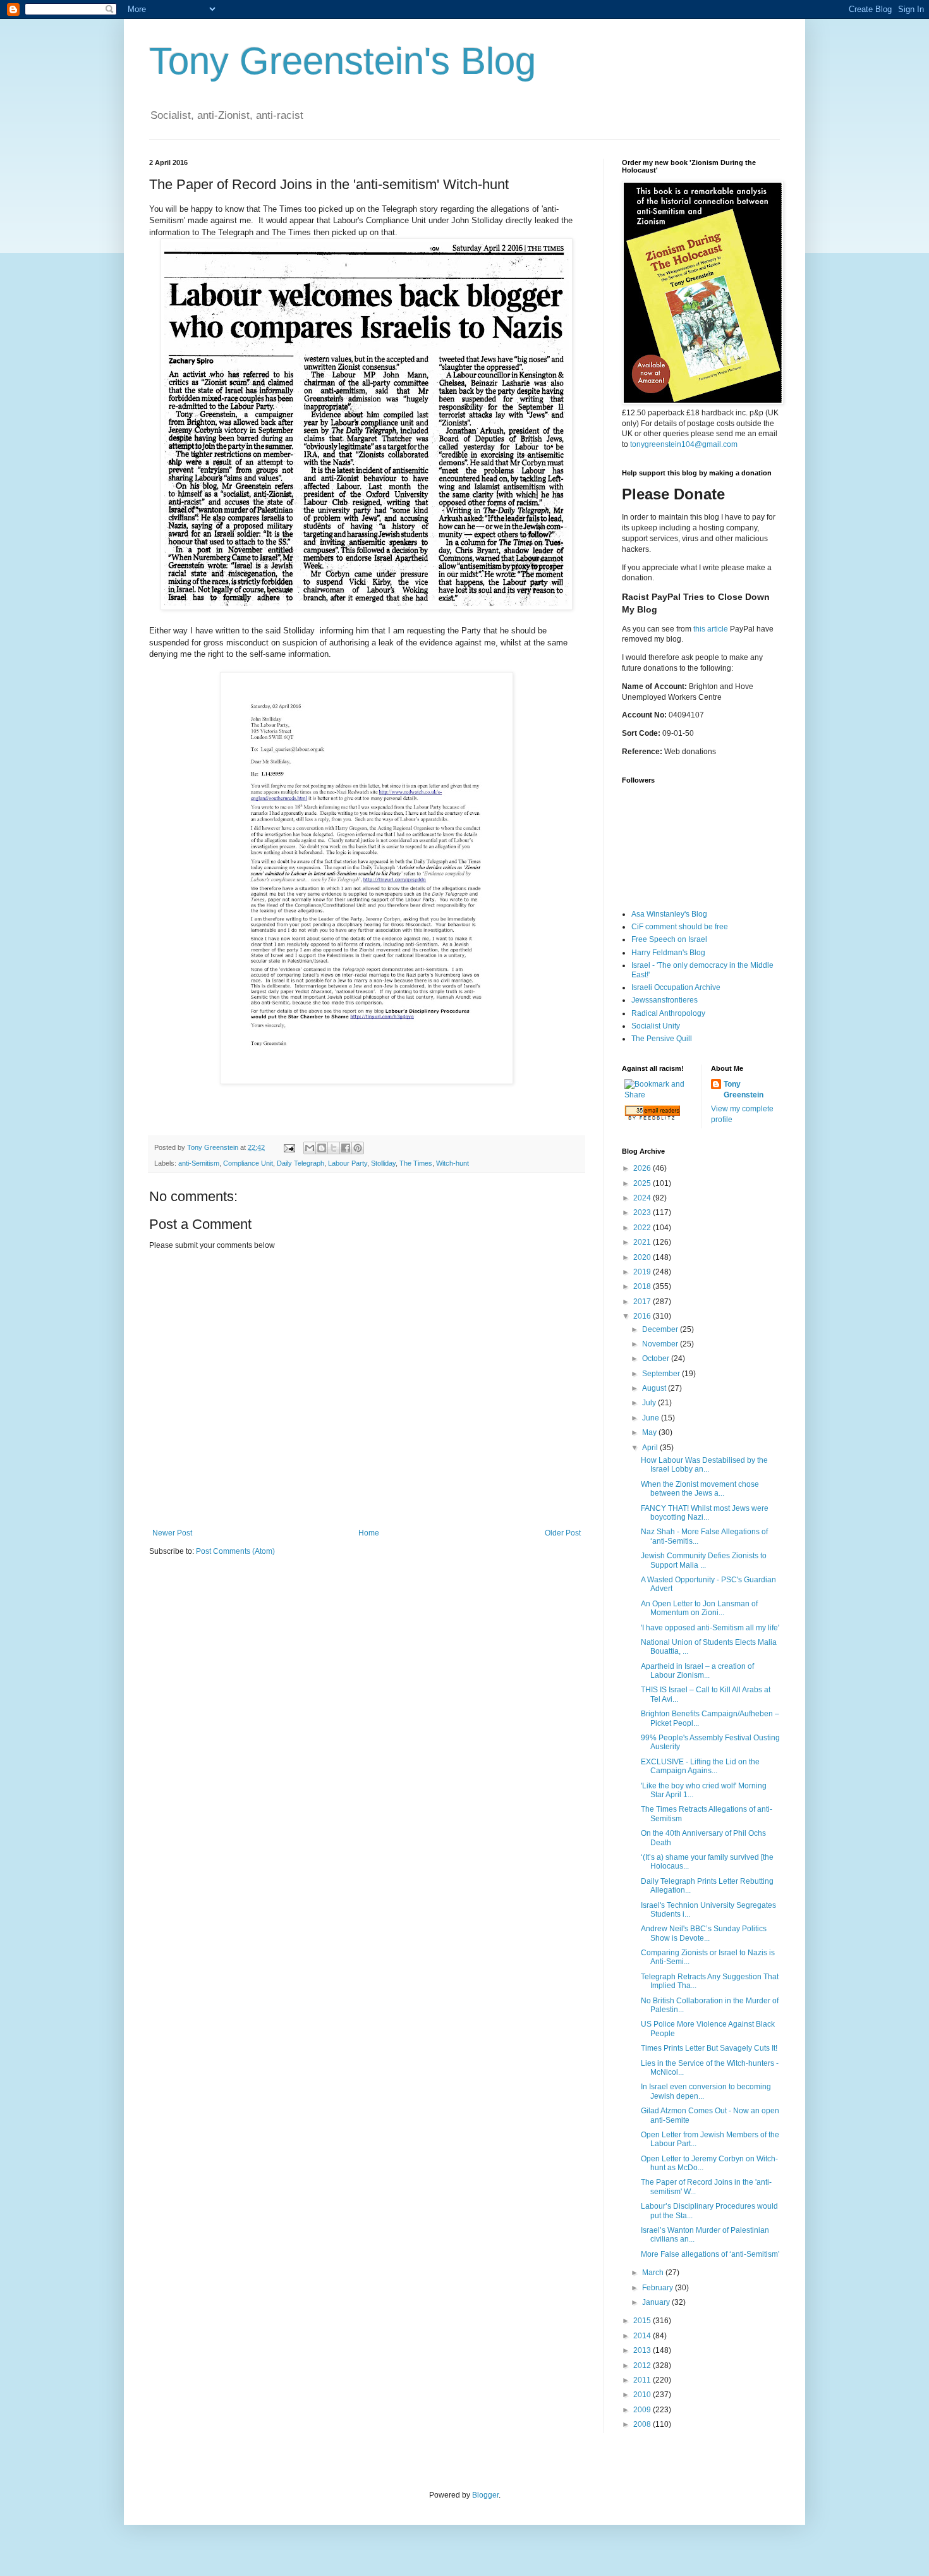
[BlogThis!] (322, 1148)
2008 (643, 2424)
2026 (643, 1168)
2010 (643, 2395)
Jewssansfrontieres (665, 1000)
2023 (643, 1212)
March (654, 2273)
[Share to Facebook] (346, 1148)
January (657, 2302)
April (651, 1448)
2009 (643, 2410)
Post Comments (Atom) (235, 1551)
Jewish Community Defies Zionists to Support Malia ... (704, 1560)
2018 (643, 1286)
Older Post (563, 1533)
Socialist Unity (656, 1026)
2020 (643, 1257)
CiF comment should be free (680, 927)
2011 (643, 2380)
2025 (643, 1183)
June (652, 1418)
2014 (643, 2336)
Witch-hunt (452, 1163)
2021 (643, 1242)
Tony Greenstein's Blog (343, 61)
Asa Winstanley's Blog (669, 914)
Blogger (485, 2495)
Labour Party (348, 1163)
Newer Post (172, 1533)
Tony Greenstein (744, 1090)
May (650, 1432)
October (657, 1358)
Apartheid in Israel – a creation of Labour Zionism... (697, 1671)
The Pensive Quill (662, 1039)
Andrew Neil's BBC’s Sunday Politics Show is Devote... (704, 1933)
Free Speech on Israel (669, 939)
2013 (643, 2350)
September (662, 1374)
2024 (643, 1198)
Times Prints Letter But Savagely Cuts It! (709, 2048)
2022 (643, 1228)
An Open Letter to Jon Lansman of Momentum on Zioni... (699, 1608)
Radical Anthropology (668, 1013)
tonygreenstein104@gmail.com (684, 444)
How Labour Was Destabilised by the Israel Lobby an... (704, 1465)
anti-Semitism (199, 1163)
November (661, 1344)
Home (369, 1533)
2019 (643, 1272)
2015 (643, 2321)
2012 (643, 2365)
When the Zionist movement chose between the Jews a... (700, 1489)
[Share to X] (334, 1148)
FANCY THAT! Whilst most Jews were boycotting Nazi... (705, 1513)
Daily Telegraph (301, 1163)
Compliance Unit (248, 1163)
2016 (643, 1316)
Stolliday (383, 1163)
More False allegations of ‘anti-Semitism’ (710, 2254)
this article (711, 629)
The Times (416, 1163)
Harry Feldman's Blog (668, 953)
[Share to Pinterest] (358, 1148)
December (661, 1329)
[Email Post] (289, 1147)
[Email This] (310, 1148)
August (655, 1388)
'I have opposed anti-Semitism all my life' (710, 1628)
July (650, 1403)
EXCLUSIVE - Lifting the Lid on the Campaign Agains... (700, 1766)
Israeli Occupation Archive (676, 987)
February (659, 2288)
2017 (643, 1302)
